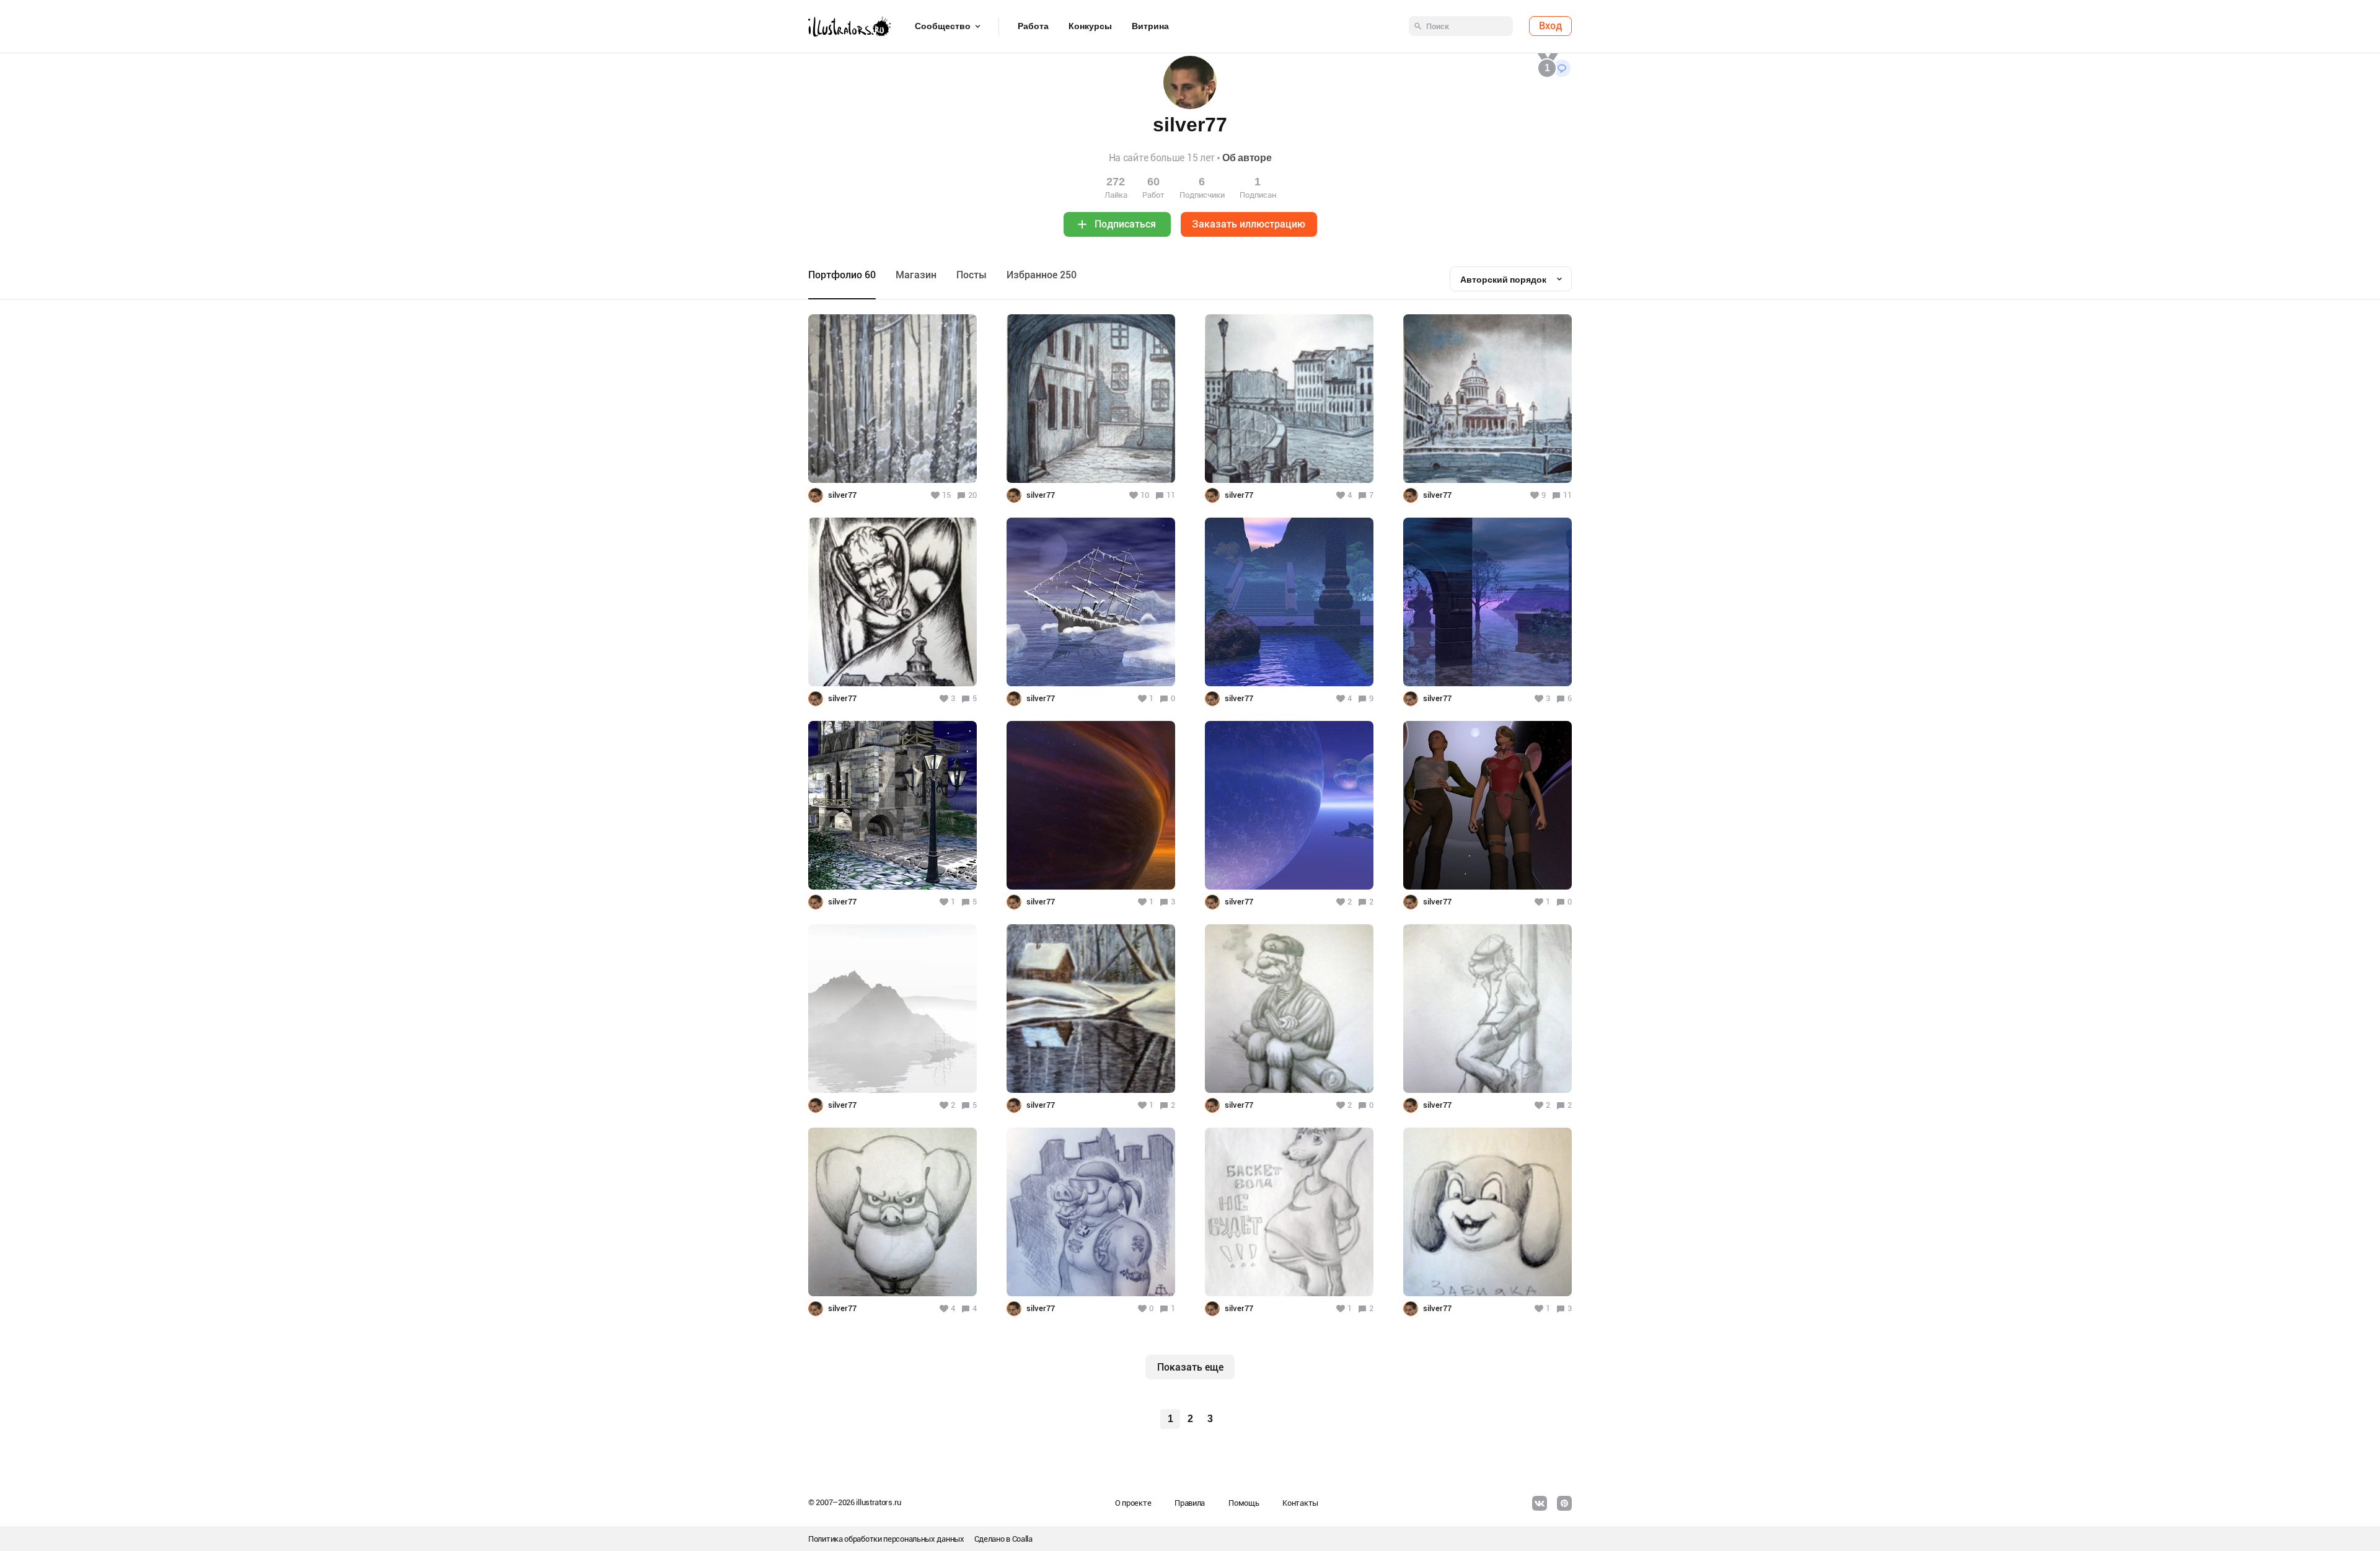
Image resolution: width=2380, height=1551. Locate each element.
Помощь (1244, 1503)
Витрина (1150, 27)
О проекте (1133, 1503)
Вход (1550, 26)
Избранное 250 (1042, 275)
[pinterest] (1564, 1503)
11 (1171, 495)
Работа (1033, 27)
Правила (1190, 1503)
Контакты (1300, 1503)
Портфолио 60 (842, 275)
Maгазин (916, 275)
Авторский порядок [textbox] (1503, 280)
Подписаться (1125, 224)
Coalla (1022, 1539)
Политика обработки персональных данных (886, 1539)
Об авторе (1247, 158)
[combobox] (1511, 279)
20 (972, 495)
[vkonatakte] (1540, 1503)
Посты (972, 275)
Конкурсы (1090, 27)
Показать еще (1190, 1367)
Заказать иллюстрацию (1249, 224)
